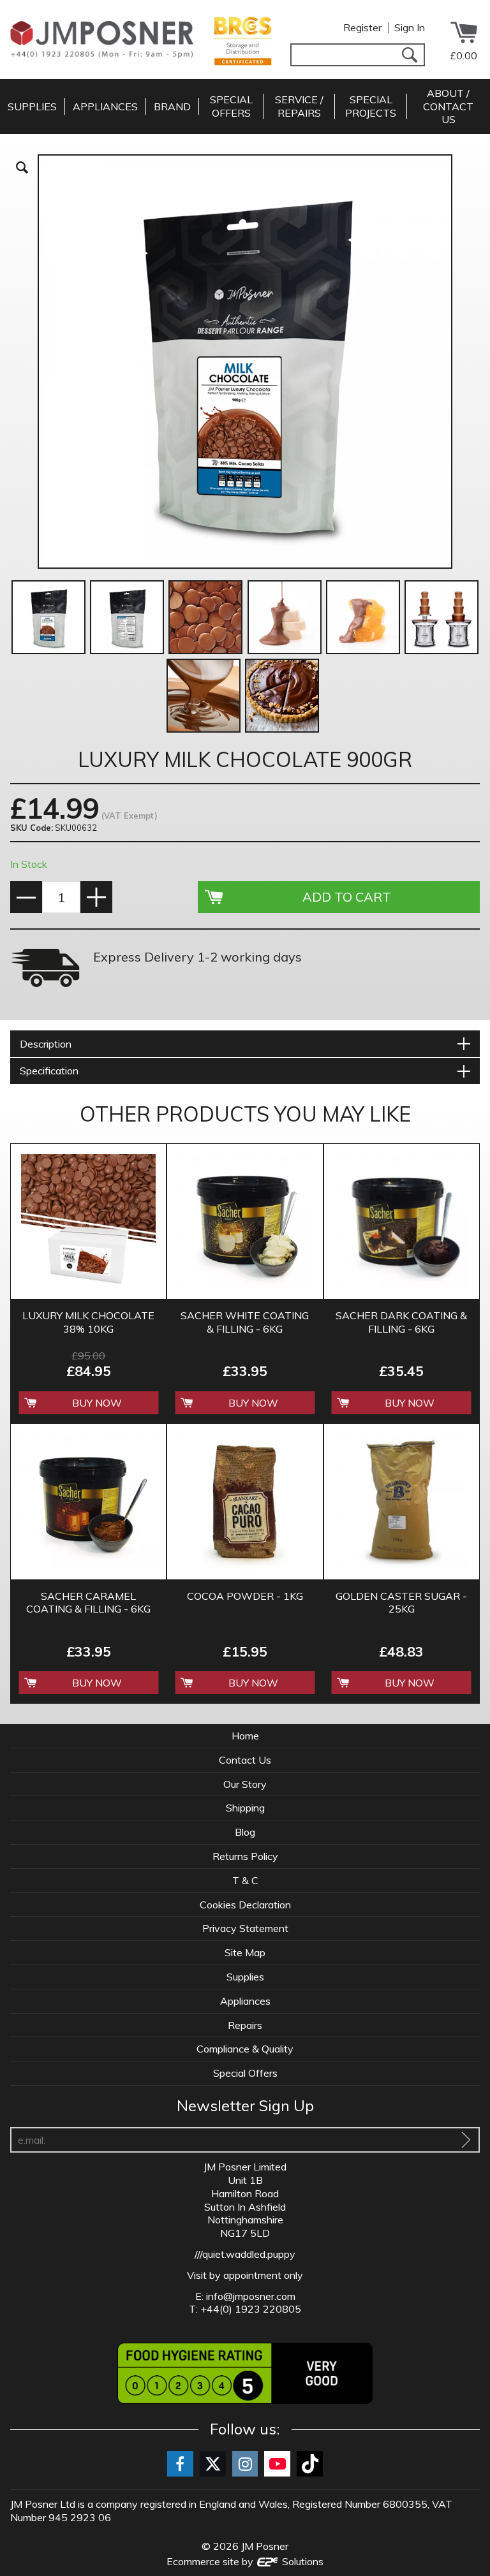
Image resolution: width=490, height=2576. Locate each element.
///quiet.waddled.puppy (245, 2254)
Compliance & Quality (245, 2049)
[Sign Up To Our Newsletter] (466, 2140)
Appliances (245, 2001)
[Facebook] (180, 2464)
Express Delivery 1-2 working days (197, 957)
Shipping (245, 1808)
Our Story (245, 1784)
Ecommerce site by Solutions (245, 2561)
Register (362, 27)
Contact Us (245, 1760)
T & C (245, 1880)
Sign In (410, 27)
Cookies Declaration (245, 1905)
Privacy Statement (245, 1928)
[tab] (245, 1044)
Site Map (245, 1952)
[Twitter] (213, 2464)
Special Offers (245, 2073)
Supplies (245, 1977)
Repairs (245, 2025)
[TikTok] (310, 2464)
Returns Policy (245, 1856)
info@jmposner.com (251, 2296)
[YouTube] (277, 2464)
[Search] (409, 55)
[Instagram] (245, 2464)
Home (245, 1736)
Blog (245, 1832)
